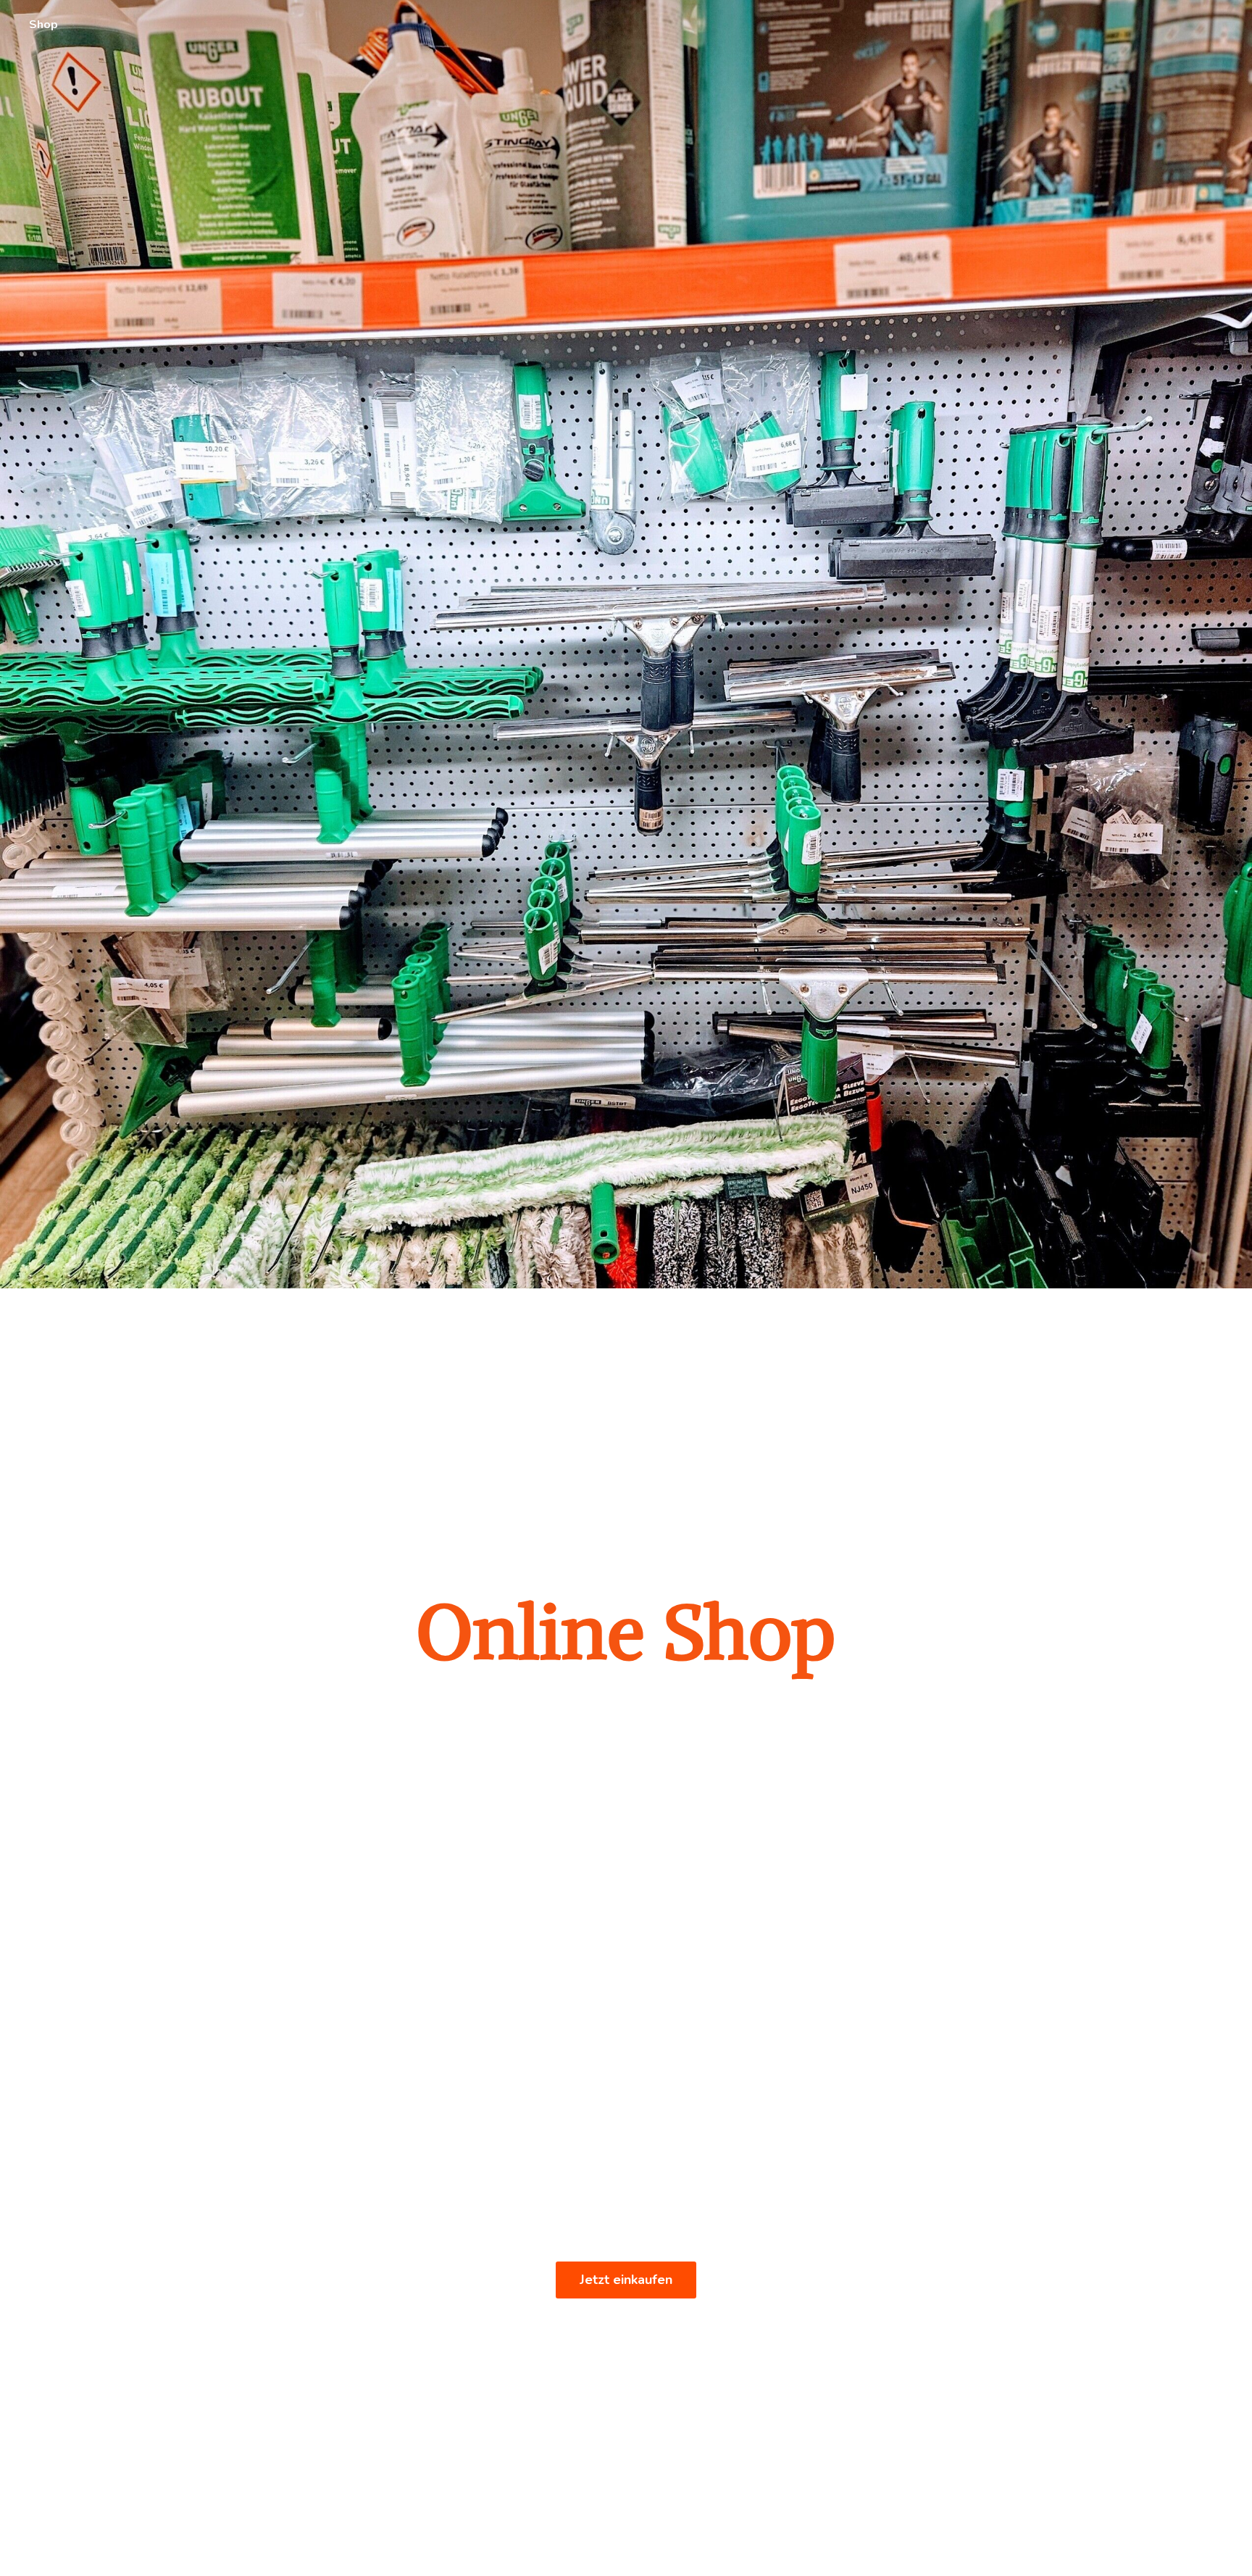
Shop (43, 25)
